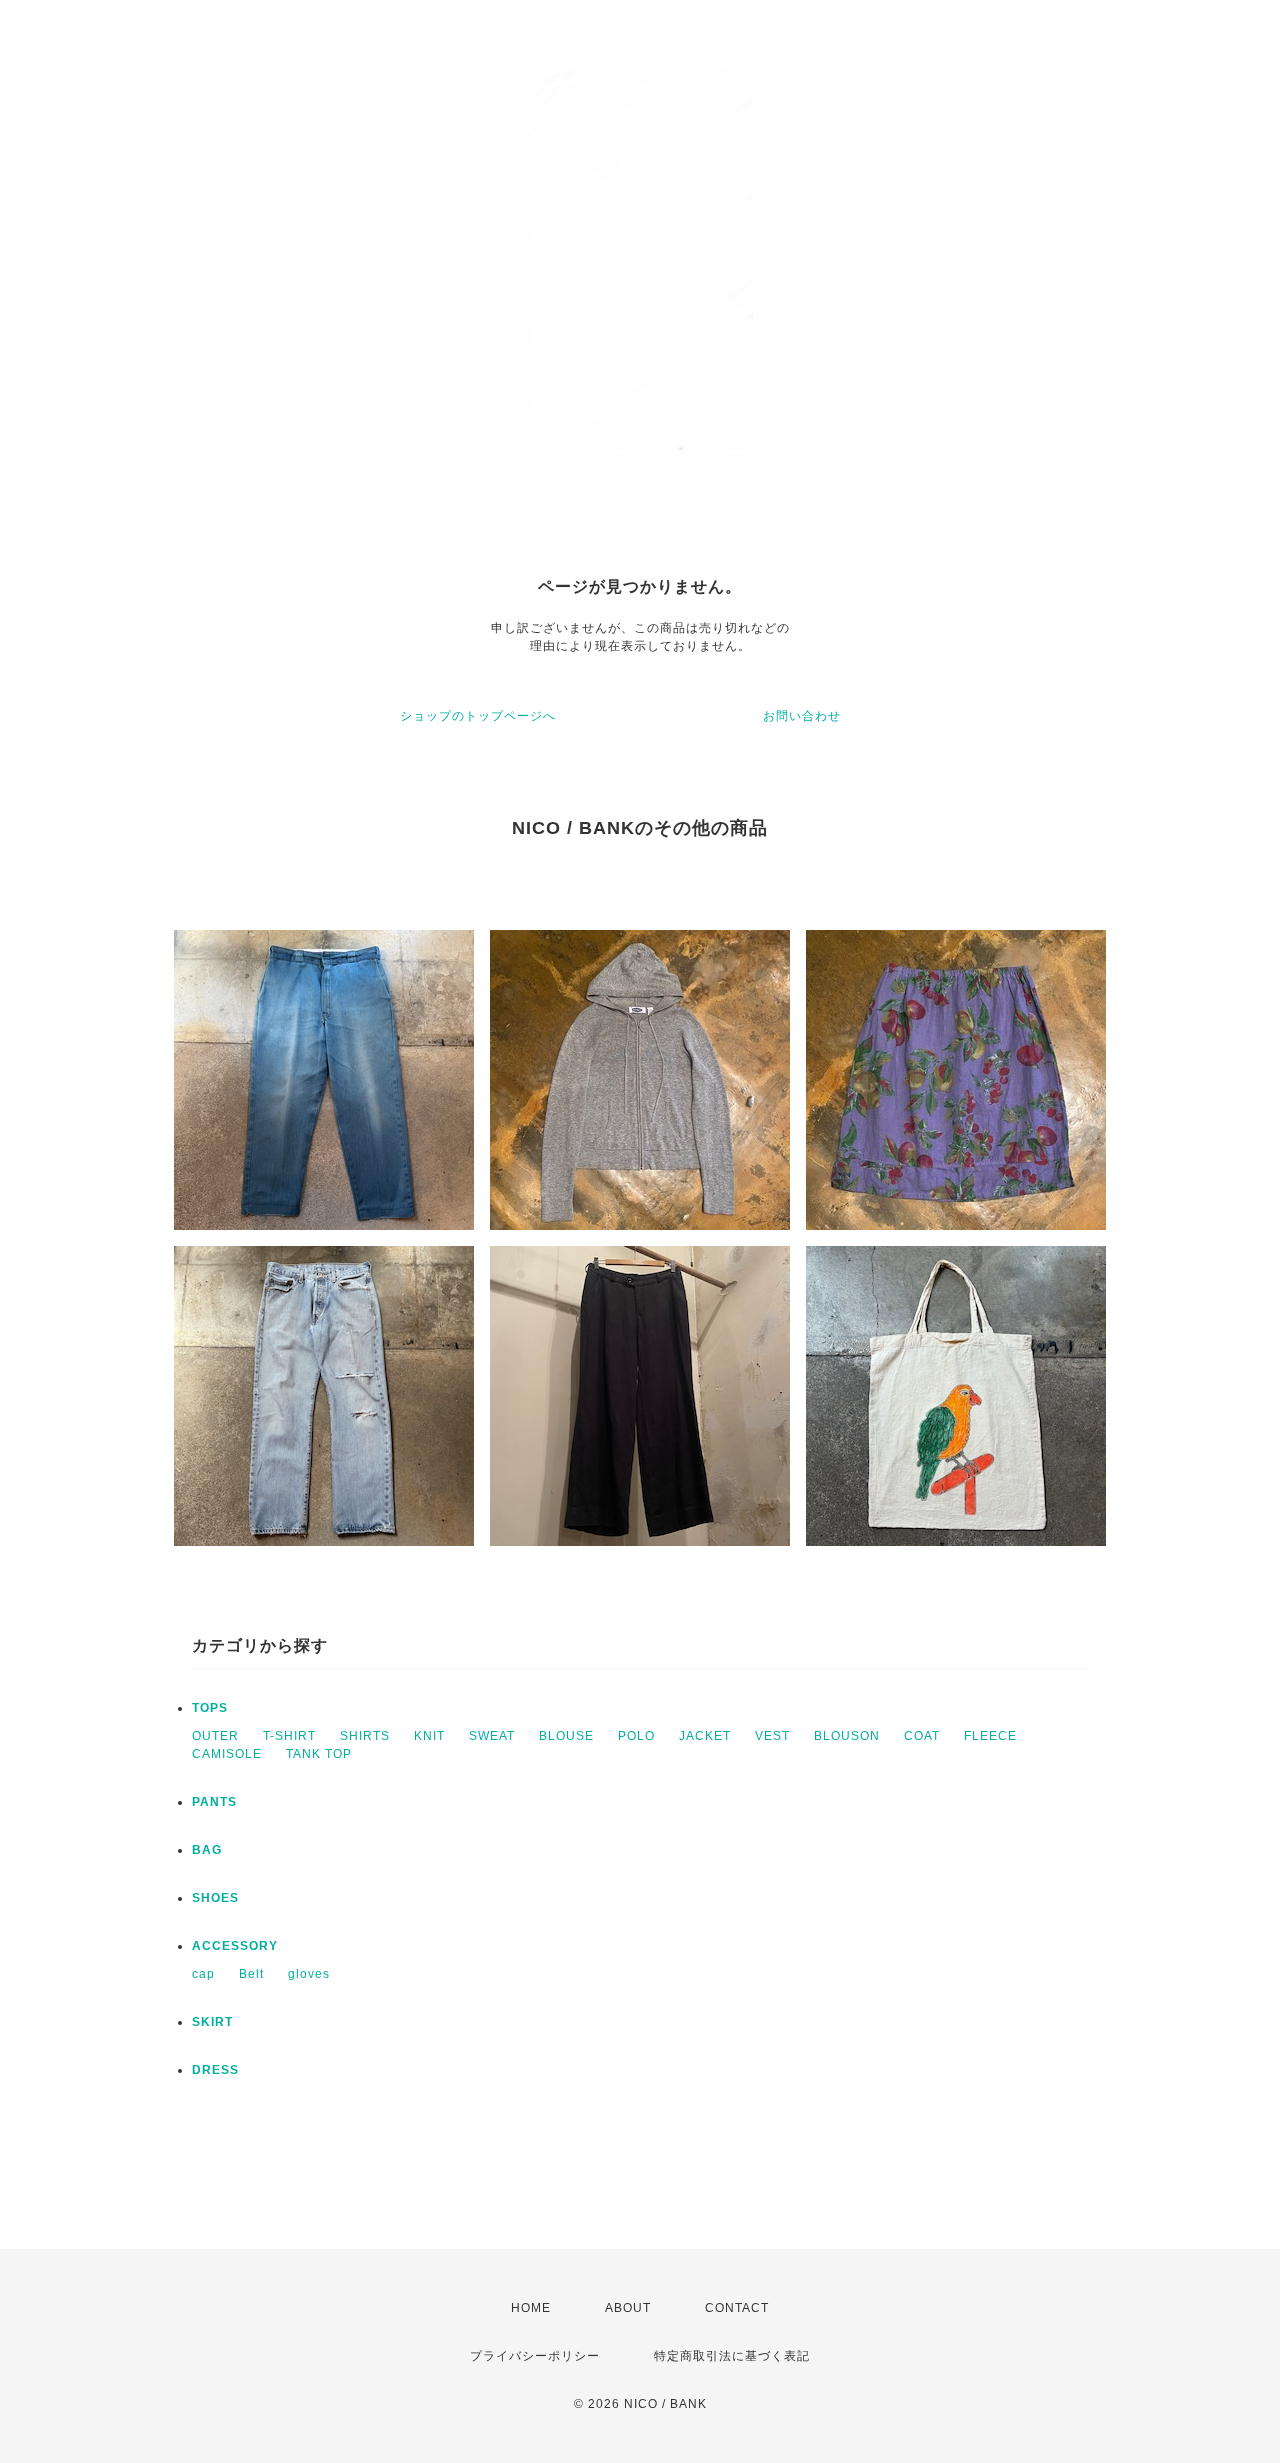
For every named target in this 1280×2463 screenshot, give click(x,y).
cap (203, 1974)
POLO (636, 1736)
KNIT (429, 1736)
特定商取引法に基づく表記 (732, 2356)
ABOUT (628, 2308)
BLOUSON (847, 1736)
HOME (531, 2308)
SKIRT (212, 2022)
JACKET (705, 1736)
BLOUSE (566, 1736)
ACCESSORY (235, 1946)
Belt (251, 1974)
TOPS (210, 1708)
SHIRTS (365, 1736)
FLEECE (990, 1736)
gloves (309, 1974)
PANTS (214, 1802)
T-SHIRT (289, 1736)
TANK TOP (319, 1754)
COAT (922, 1736)
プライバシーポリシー (535, 2356)
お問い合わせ (802, 716)
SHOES (215, 1898)
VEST (772, 1736)
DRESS (215, 2070)
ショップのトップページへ (478, 716)
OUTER (215, 1736)
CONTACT (737, 2308)
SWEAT (492, 1736)
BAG (207, 1850)
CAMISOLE (227, 1754)
